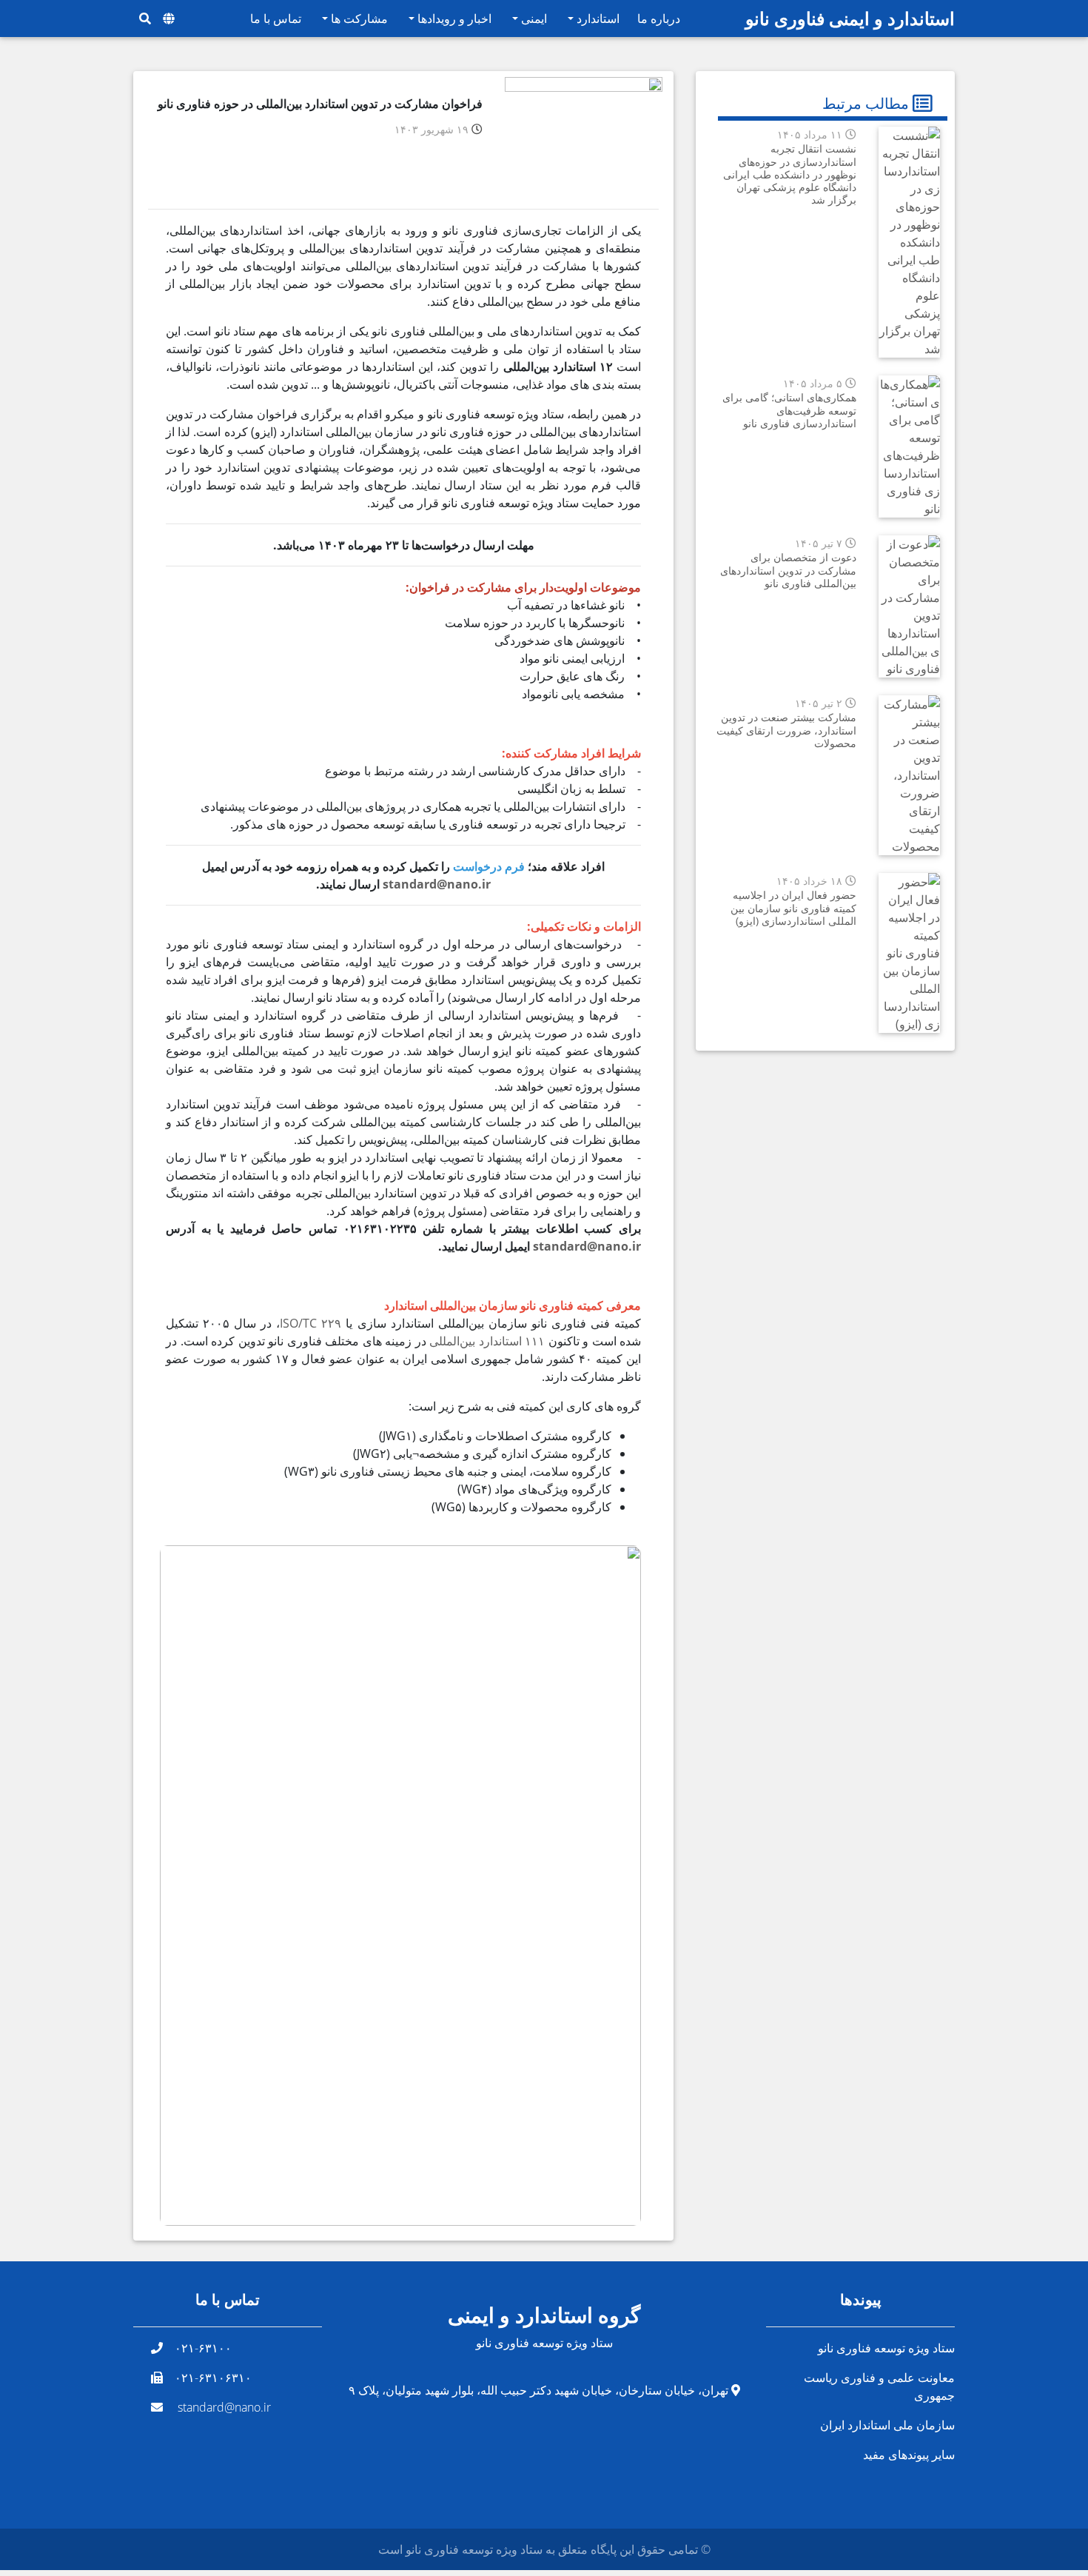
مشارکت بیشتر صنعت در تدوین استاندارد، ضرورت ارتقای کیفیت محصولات (786, 730)
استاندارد (597, 19)
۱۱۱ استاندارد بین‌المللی (487, 1341)
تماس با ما (276, 19)
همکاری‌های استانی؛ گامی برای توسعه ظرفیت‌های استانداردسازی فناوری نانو (789, 410)
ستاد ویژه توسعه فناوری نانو (886, 2348)
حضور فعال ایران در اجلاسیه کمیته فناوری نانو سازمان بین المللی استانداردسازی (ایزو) (793, 908)
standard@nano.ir (437, 884)
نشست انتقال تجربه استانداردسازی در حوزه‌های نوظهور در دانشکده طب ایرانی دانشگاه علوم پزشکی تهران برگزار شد (790, 174)
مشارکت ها (358, 19)
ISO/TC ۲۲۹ (310, 1323)
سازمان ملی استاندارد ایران (887, 2425)
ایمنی (533, 19)
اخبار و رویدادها (453, 19)
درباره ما (659, 19)
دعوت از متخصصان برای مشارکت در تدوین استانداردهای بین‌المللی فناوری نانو (788, 570)
